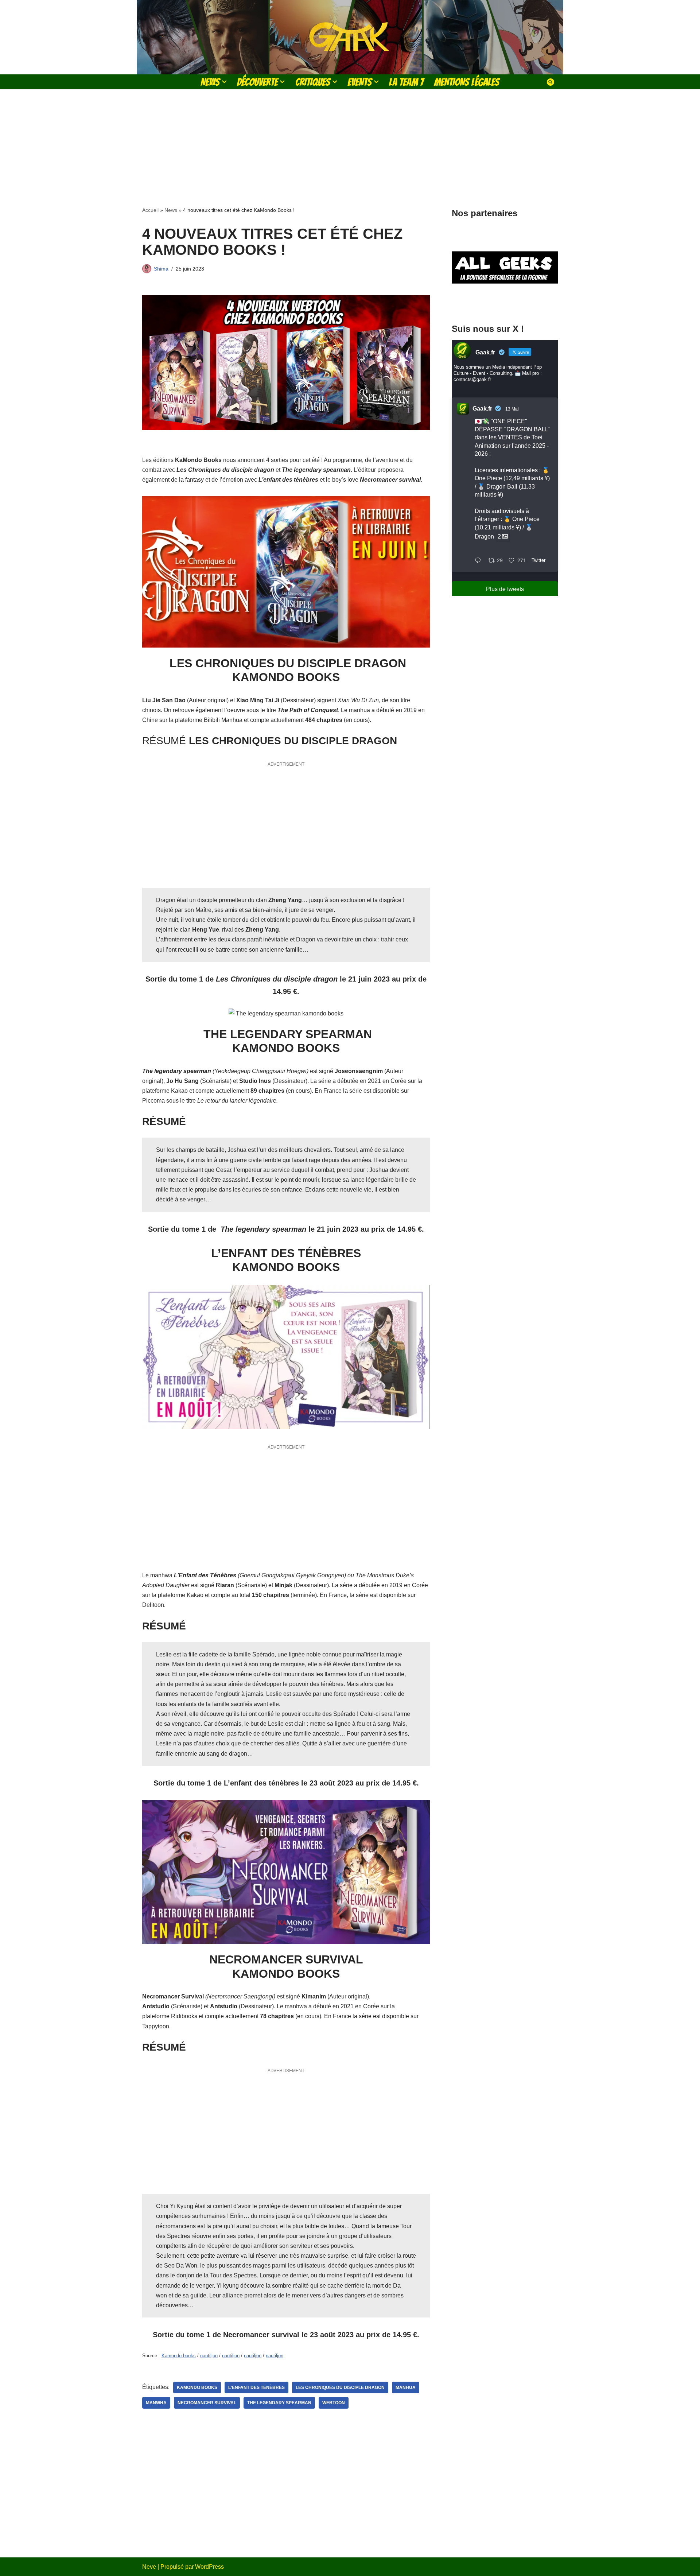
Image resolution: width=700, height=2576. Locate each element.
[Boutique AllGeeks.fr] (505, 302)
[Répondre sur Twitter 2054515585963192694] (480, 561)
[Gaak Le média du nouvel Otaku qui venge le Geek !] (350, 37)
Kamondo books (179, 2356)
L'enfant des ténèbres (256, 2387)
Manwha (156, 2403)
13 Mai (512, 409)
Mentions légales (467, 82)
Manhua (406, 2387)
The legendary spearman (279, 2403)
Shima (161, 269)
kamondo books (197, 2387)
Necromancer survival (207, 2403)
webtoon (334, 2403)
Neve (149, 2567)
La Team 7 (406, 82)
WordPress (209, 2567)
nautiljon (209, 2356)
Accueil (150, 210)
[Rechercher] (551, 82)
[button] (224, 82)
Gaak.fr (482, 409)
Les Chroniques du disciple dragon (340, 2387)
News (171, 210)
